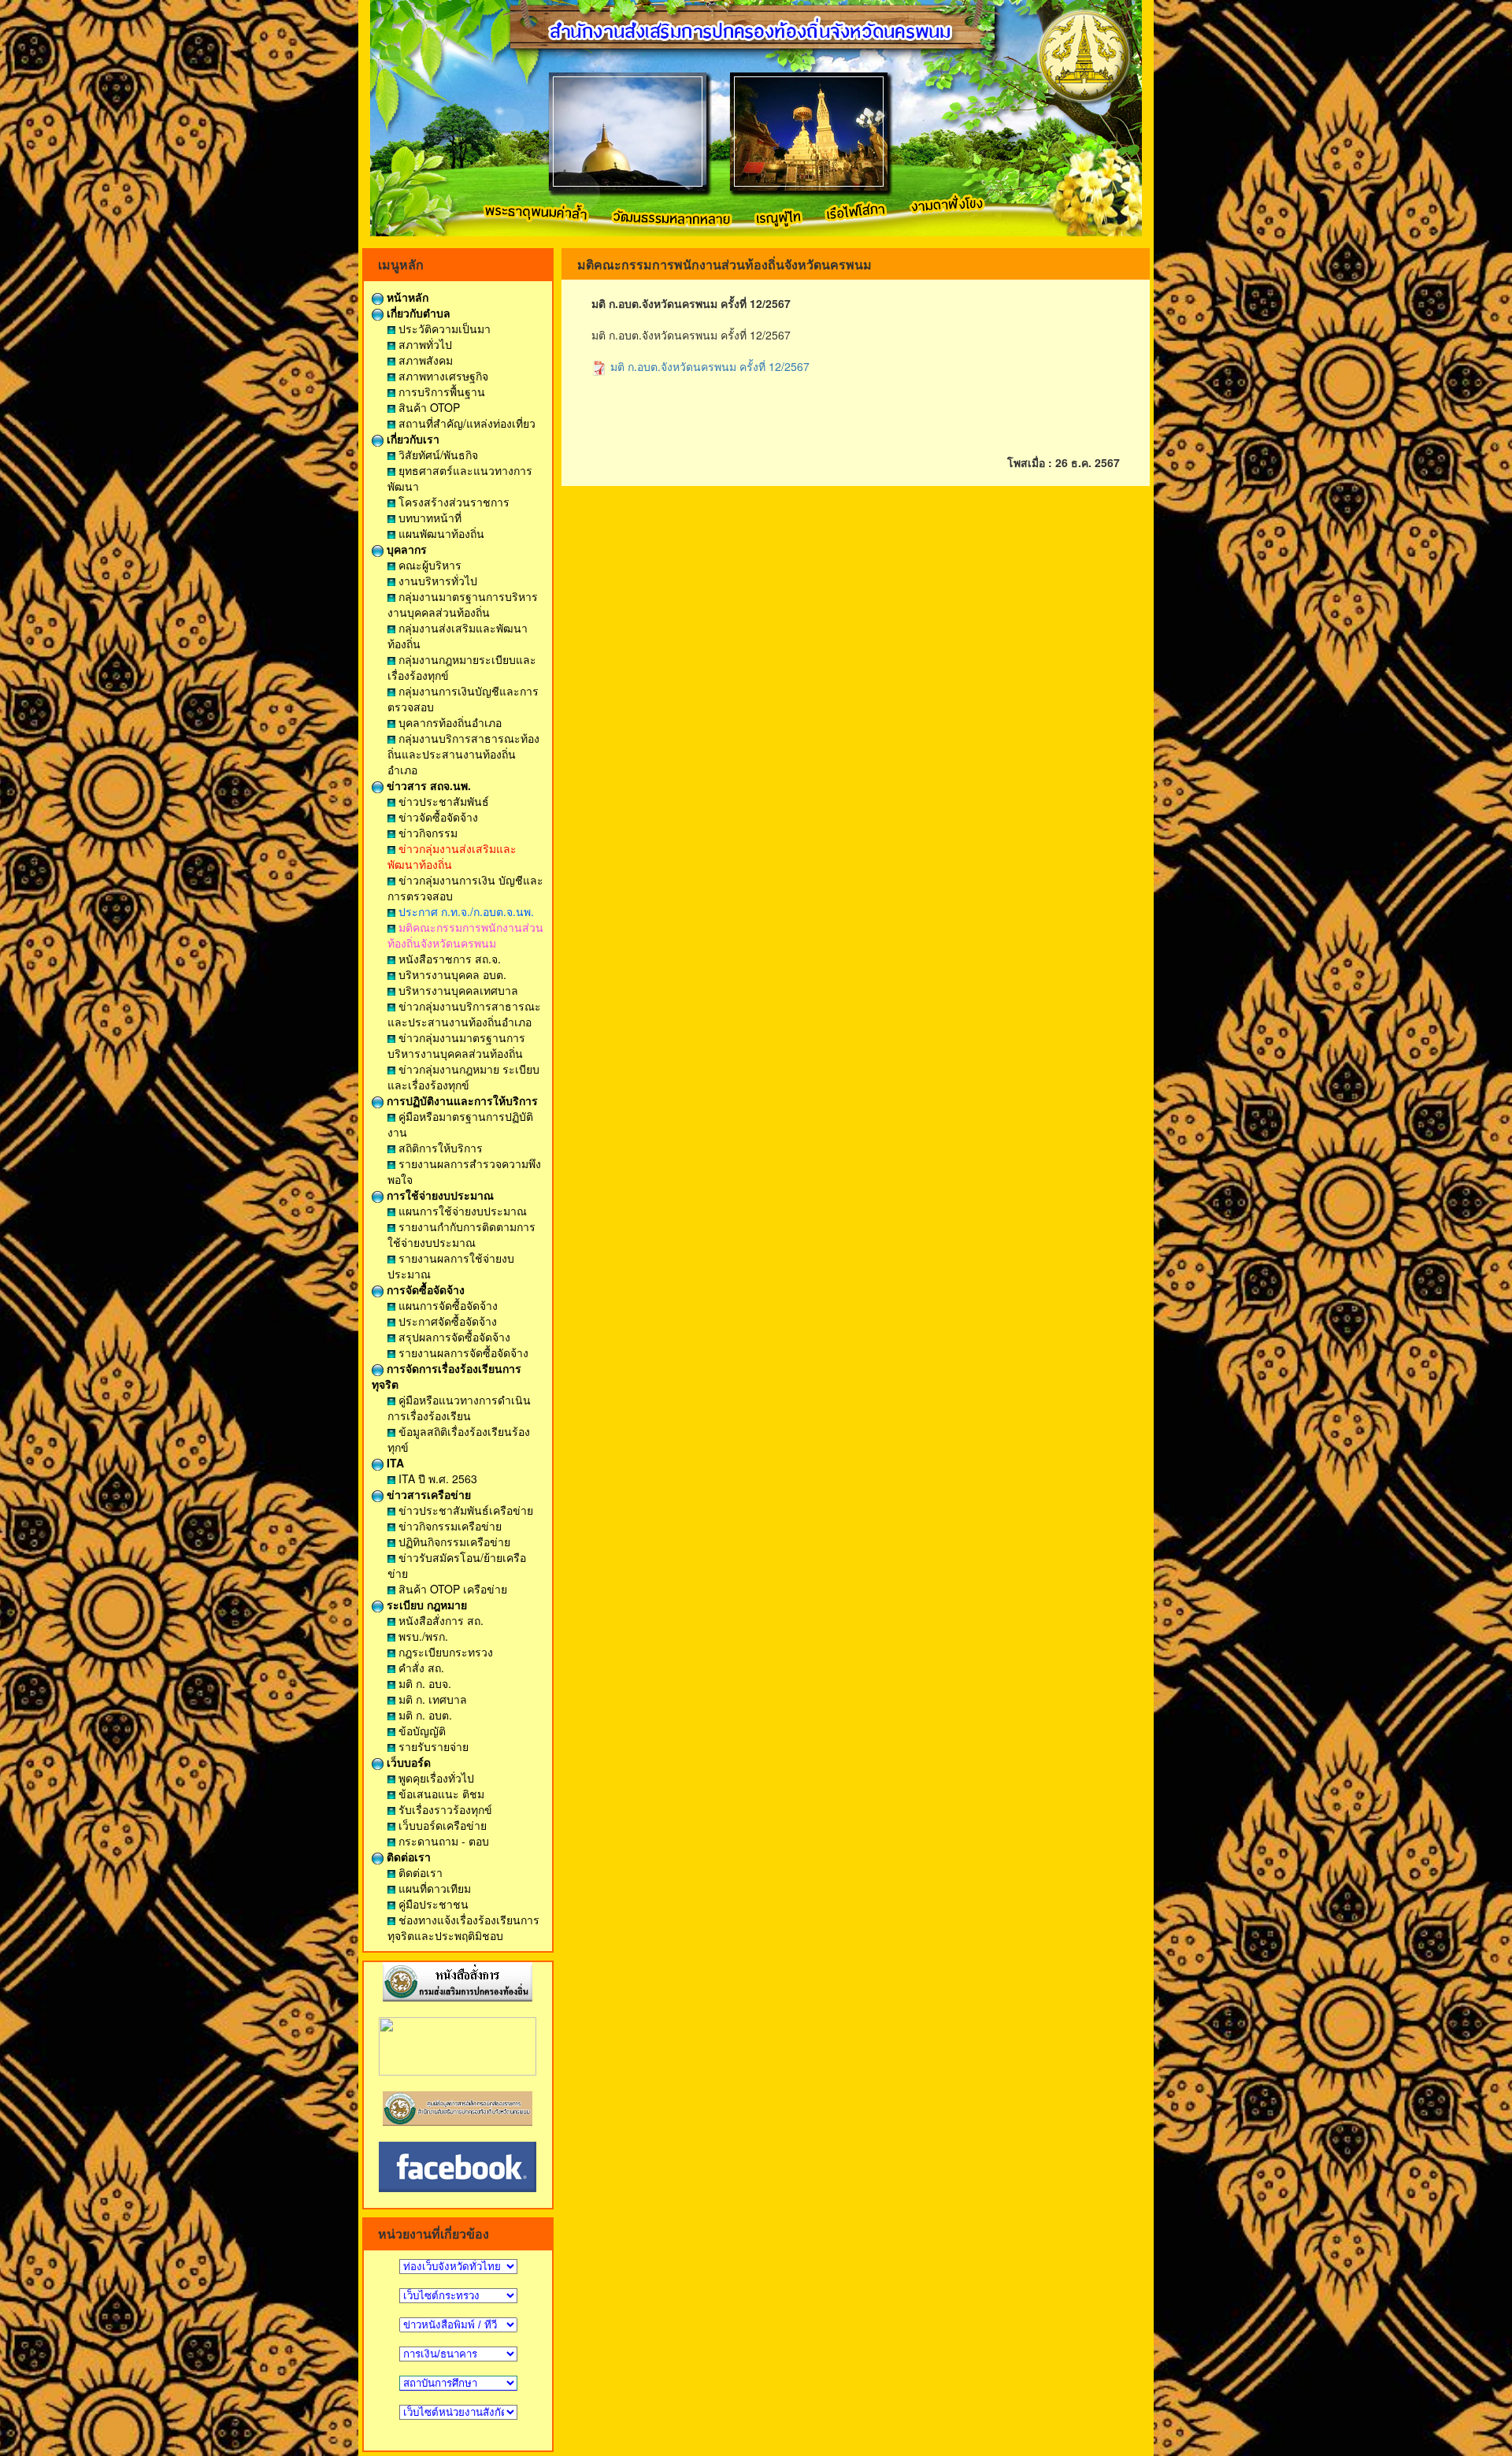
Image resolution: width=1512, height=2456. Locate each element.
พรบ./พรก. (422, 1636)
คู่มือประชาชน (432, 1904)
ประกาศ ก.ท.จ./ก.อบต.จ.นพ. (465, 911)
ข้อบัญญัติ (421, 1731)
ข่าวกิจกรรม (426, 833)
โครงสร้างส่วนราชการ (452, 502)
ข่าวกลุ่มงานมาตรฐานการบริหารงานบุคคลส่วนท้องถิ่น (456, 1045)
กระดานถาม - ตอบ (442, 1841)
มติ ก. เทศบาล (431, 1699)
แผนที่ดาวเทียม (433, 1888)
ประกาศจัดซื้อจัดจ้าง (446, 1321)
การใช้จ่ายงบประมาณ (439, 1195)
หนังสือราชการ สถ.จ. (448, 959)
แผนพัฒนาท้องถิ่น (440, 533)
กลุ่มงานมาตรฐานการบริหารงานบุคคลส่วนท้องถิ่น (463, 604)
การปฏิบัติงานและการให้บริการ (461, 1100)
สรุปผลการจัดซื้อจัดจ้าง (453, 1337)
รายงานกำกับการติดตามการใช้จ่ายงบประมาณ (461, 1234)
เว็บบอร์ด (407, 1762)
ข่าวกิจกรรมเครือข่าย (448, 1526)
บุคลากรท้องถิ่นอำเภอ (448, 722)
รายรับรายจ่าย (432, 1746)
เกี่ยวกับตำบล (417, 313)
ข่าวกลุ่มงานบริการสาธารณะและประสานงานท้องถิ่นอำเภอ (464, 1014)
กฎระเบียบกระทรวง (444, 1652)
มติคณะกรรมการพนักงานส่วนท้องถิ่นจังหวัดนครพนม (465, 935)
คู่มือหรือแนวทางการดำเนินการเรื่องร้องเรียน (459, 1408)
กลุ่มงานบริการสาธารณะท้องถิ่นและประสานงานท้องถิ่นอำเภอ (463, 754)
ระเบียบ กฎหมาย (425, 1605)
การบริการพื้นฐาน (440, 391)
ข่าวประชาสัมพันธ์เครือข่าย (464, 1510)
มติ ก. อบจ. (423, 1683)
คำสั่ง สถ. (420, 1668)
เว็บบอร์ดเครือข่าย (441, 1825)
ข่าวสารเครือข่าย (427, 1494)
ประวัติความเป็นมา (443, 328)
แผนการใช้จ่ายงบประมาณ (461, 1211)
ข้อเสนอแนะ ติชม (440, 1794)
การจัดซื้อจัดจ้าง (424, 1289)
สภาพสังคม (424, 360)
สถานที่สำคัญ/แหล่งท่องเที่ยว (465, 423)
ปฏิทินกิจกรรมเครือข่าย (453, 1541)
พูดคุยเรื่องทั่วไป (435, 1778)
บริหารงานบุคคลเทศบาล (457, 990)
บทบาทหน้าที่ (428, 518)
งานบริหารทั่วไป (436, 581)
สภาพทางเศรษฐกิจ (442, 376)
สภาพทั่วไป (424, 344)
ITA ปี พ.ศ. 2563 (436, 1478)
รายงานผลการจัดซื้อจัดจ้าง (462, 1352)
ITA (394, 1463)
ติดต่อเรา (407, 1857)
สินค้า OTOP (428, 407)
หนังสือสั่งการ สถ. (439, 1620)
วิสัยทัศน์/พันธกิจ (437, 454)
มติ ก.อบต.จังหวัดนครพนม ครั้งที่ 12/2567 (708, 366)
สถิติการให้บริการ (439, 1148)
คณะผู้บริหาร (428, 565)
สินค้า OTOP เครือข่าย (451, 1589)
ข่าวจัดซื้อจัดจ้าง (437, 817)
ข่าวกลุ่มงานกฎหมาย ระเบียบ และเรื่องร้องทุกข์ (463, 1077)
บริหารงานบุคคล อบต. (451, 974)
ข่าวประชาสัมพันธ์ (442, 801)
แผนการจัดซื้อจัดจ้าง (447, 1305)
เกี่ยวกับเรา (411, 439)
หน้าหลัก (406, 297)
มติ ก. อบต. (424, 1715)
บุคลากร (405, 549)
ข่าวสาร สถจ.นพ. (427, 785)
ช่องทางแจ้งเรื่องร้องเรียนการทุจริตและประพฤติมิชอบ (463, 1927)
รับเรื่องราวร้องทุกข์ (444, 1809)
